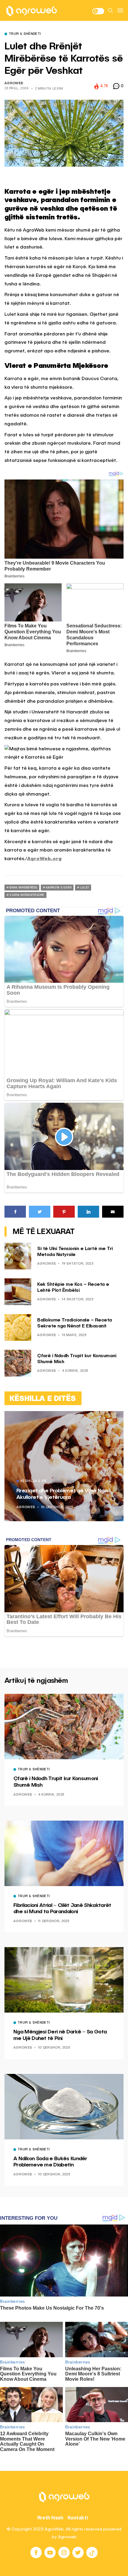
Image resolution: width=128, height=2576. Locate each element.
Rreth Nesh (50, 2518)
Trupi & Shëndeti (25, 34)
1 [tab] (108, 1420)
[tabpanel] (64, 1466)
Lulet (85, 888)
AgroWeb (14, 83)
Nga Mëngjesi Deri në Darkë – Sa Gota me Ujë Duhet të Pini (60, 2035)
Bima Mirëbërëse (23, 888)
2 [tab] (111, 1420)
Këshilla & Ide (34, 1481)
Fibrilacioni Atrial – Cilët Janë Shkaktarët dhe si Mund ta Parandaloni (62, 1909)
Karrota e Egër (59, 888)
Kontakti (78, 2518)
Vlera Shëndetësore (27, 895)
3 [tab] (115, 1420)
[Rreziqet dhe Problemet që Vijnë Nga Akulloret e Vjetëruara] (64, 1466)
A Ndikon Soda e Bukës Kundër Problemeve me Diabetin (50, 2162)
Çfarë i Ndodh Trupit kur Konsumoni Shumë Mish (56, 1782)
